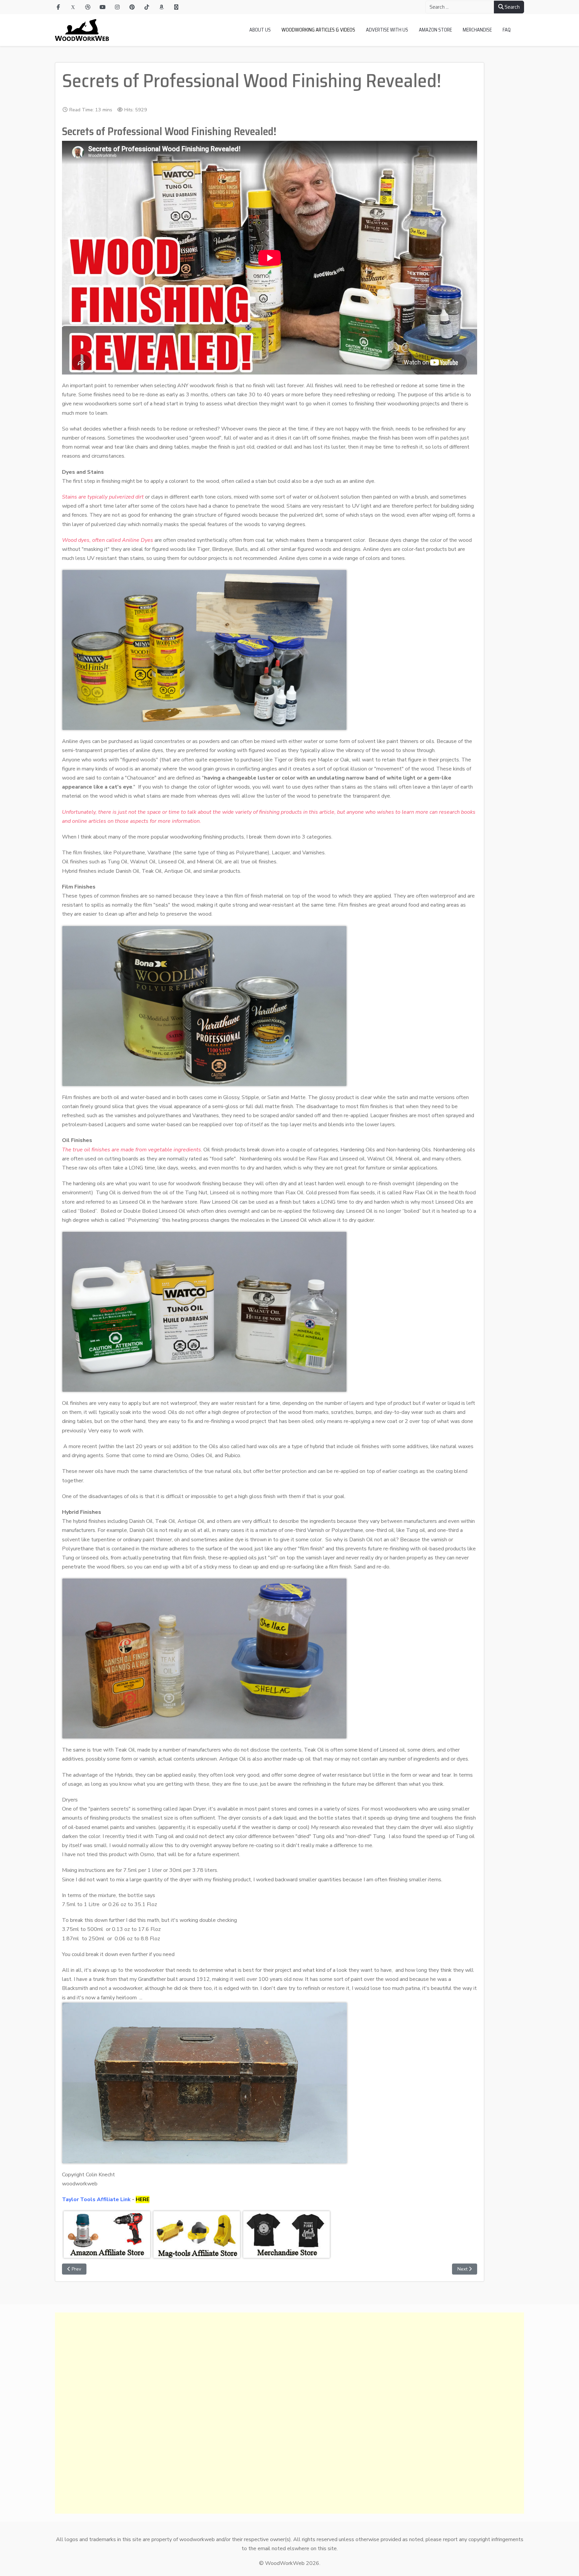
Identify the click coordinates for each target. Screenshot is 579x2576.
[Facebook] (58, 7)
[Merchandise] (176, 7)
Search (512, 7)
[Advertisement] (256, 2413)
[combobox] (460, 7)
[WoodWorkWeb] (82, 30)
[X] (73, 7)
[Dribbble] (88, 7)
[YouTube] (103, 7)
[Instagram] (117, 7)
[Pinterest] (132, 7)
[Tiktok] (147, 7)
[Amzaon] (162, 7)
